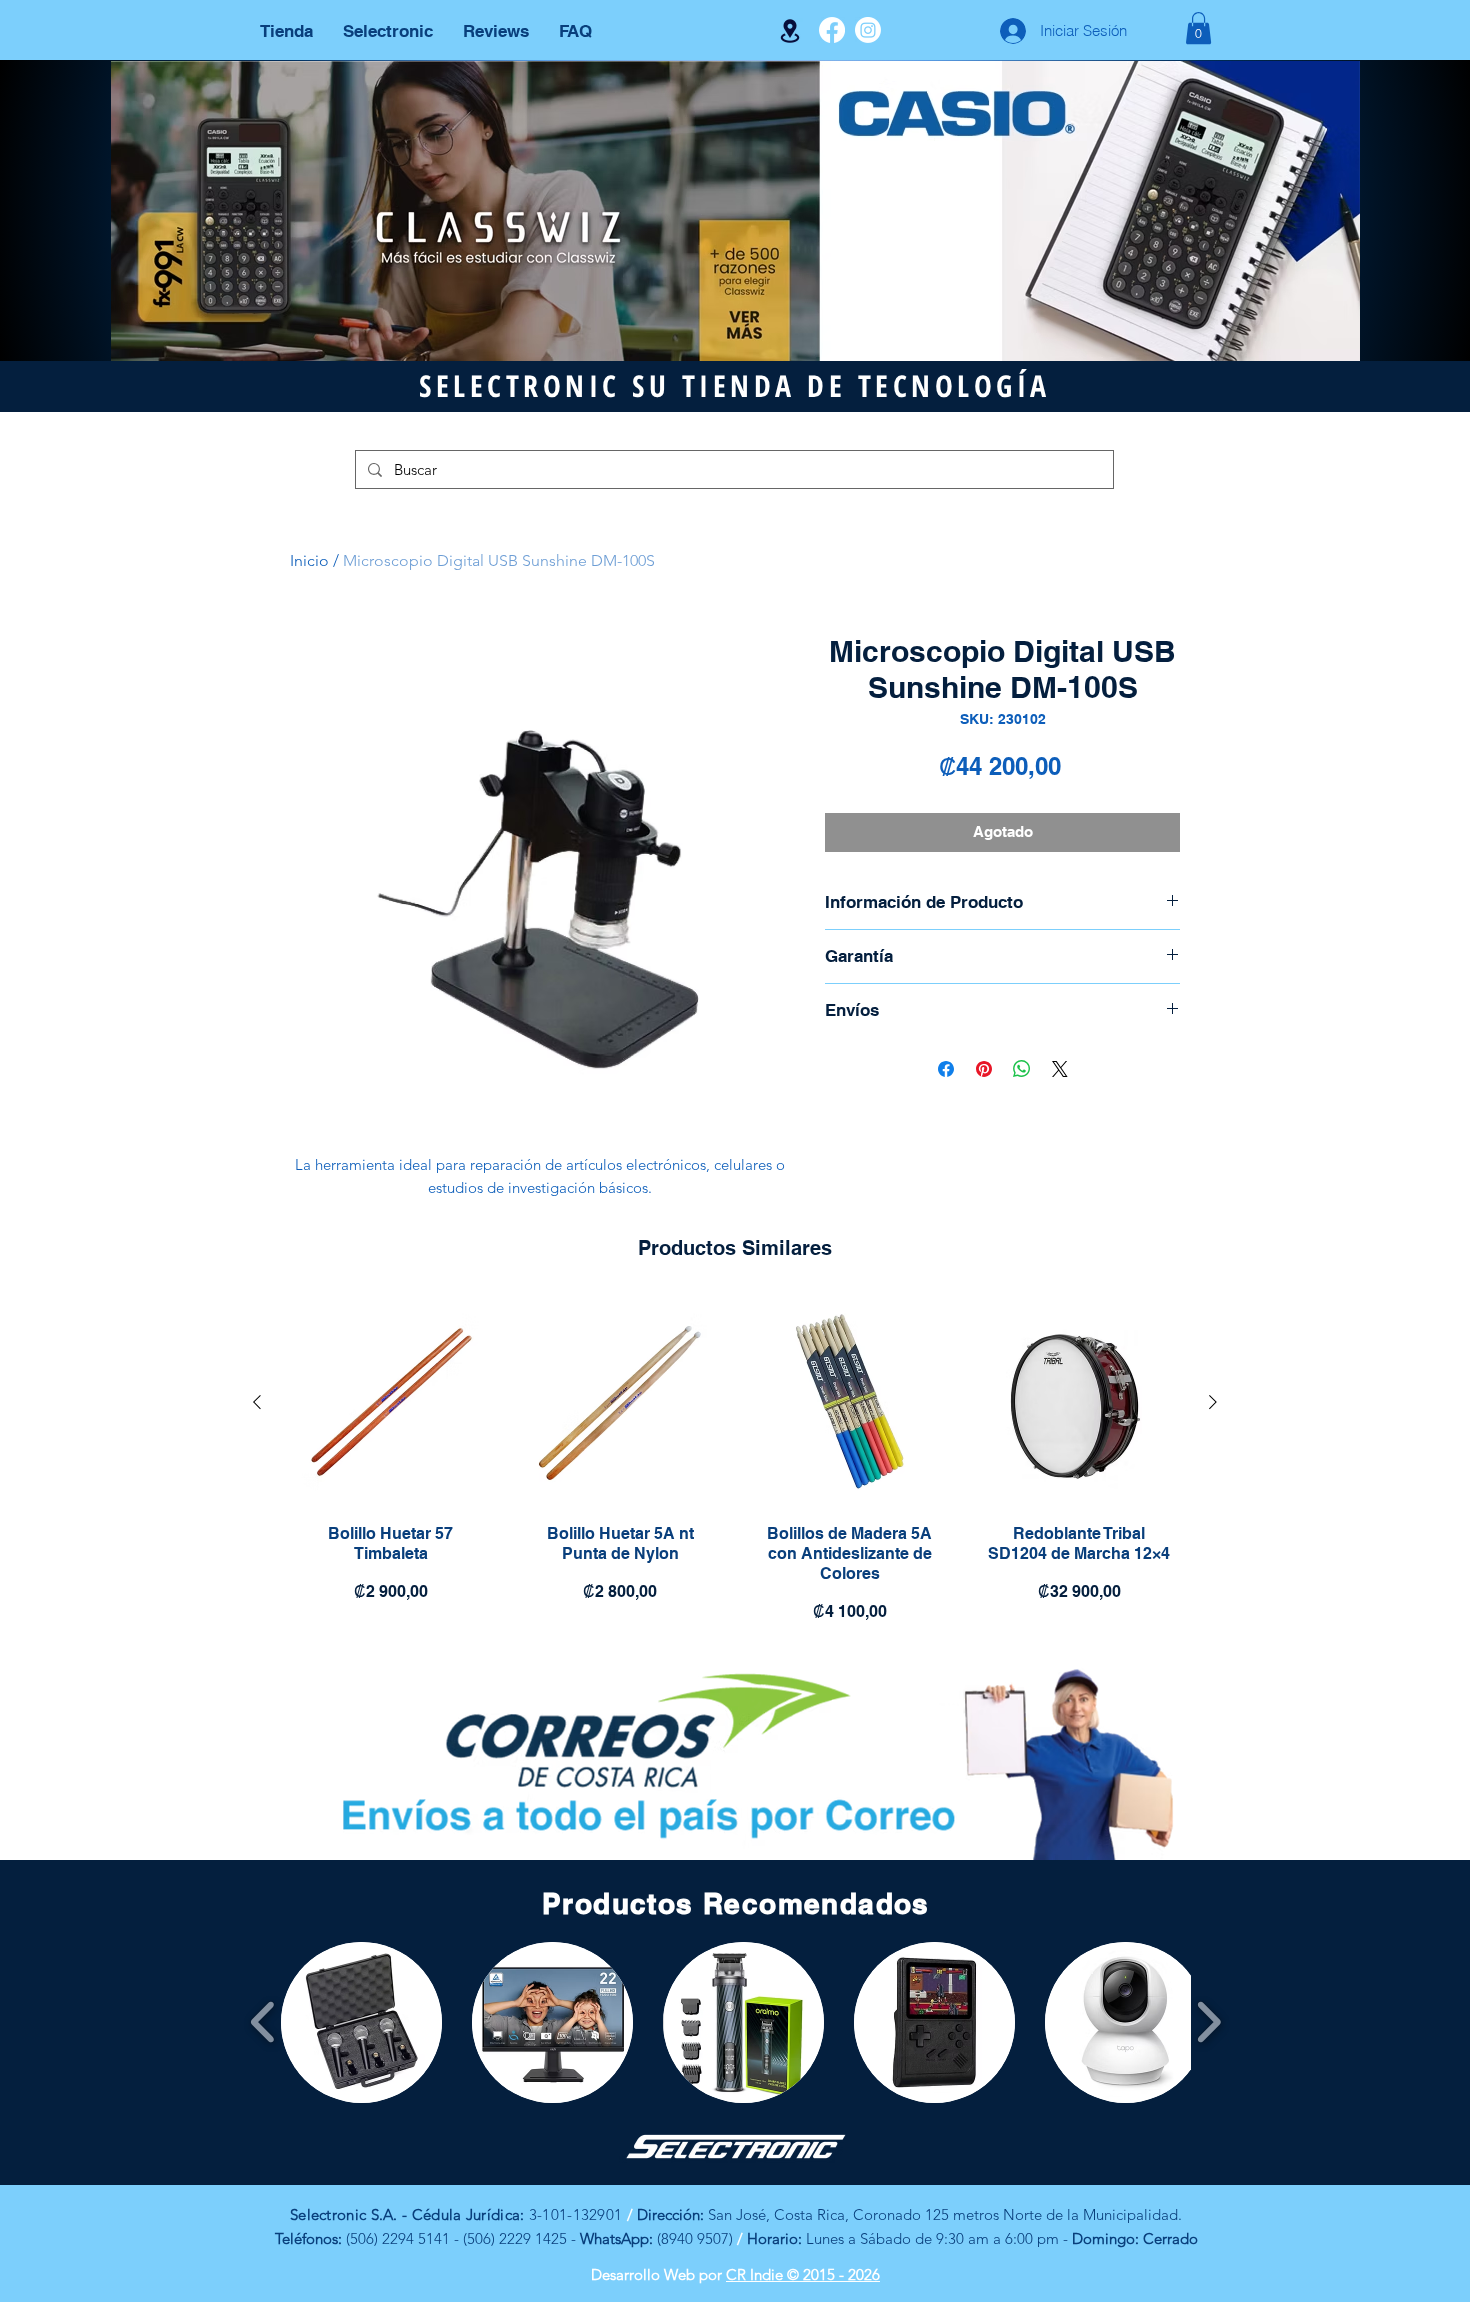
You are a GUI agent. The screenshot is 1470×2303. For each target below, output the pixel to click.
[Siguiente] (1213, 1402)
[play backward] (263, 2022)
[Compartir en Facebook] (946, 1069)
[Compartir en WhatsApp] (1022, 1069)
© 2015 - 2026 (833, 2274)
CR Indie (756, 2274)
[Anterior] (257, 1402)
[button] (1198, 28)
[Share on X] (1060, 1069)
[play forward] (1208, 2022)
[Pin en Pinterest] (984, 1069)
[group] (735, 1466)
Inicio (309, 560)
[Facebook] (832, 30)
